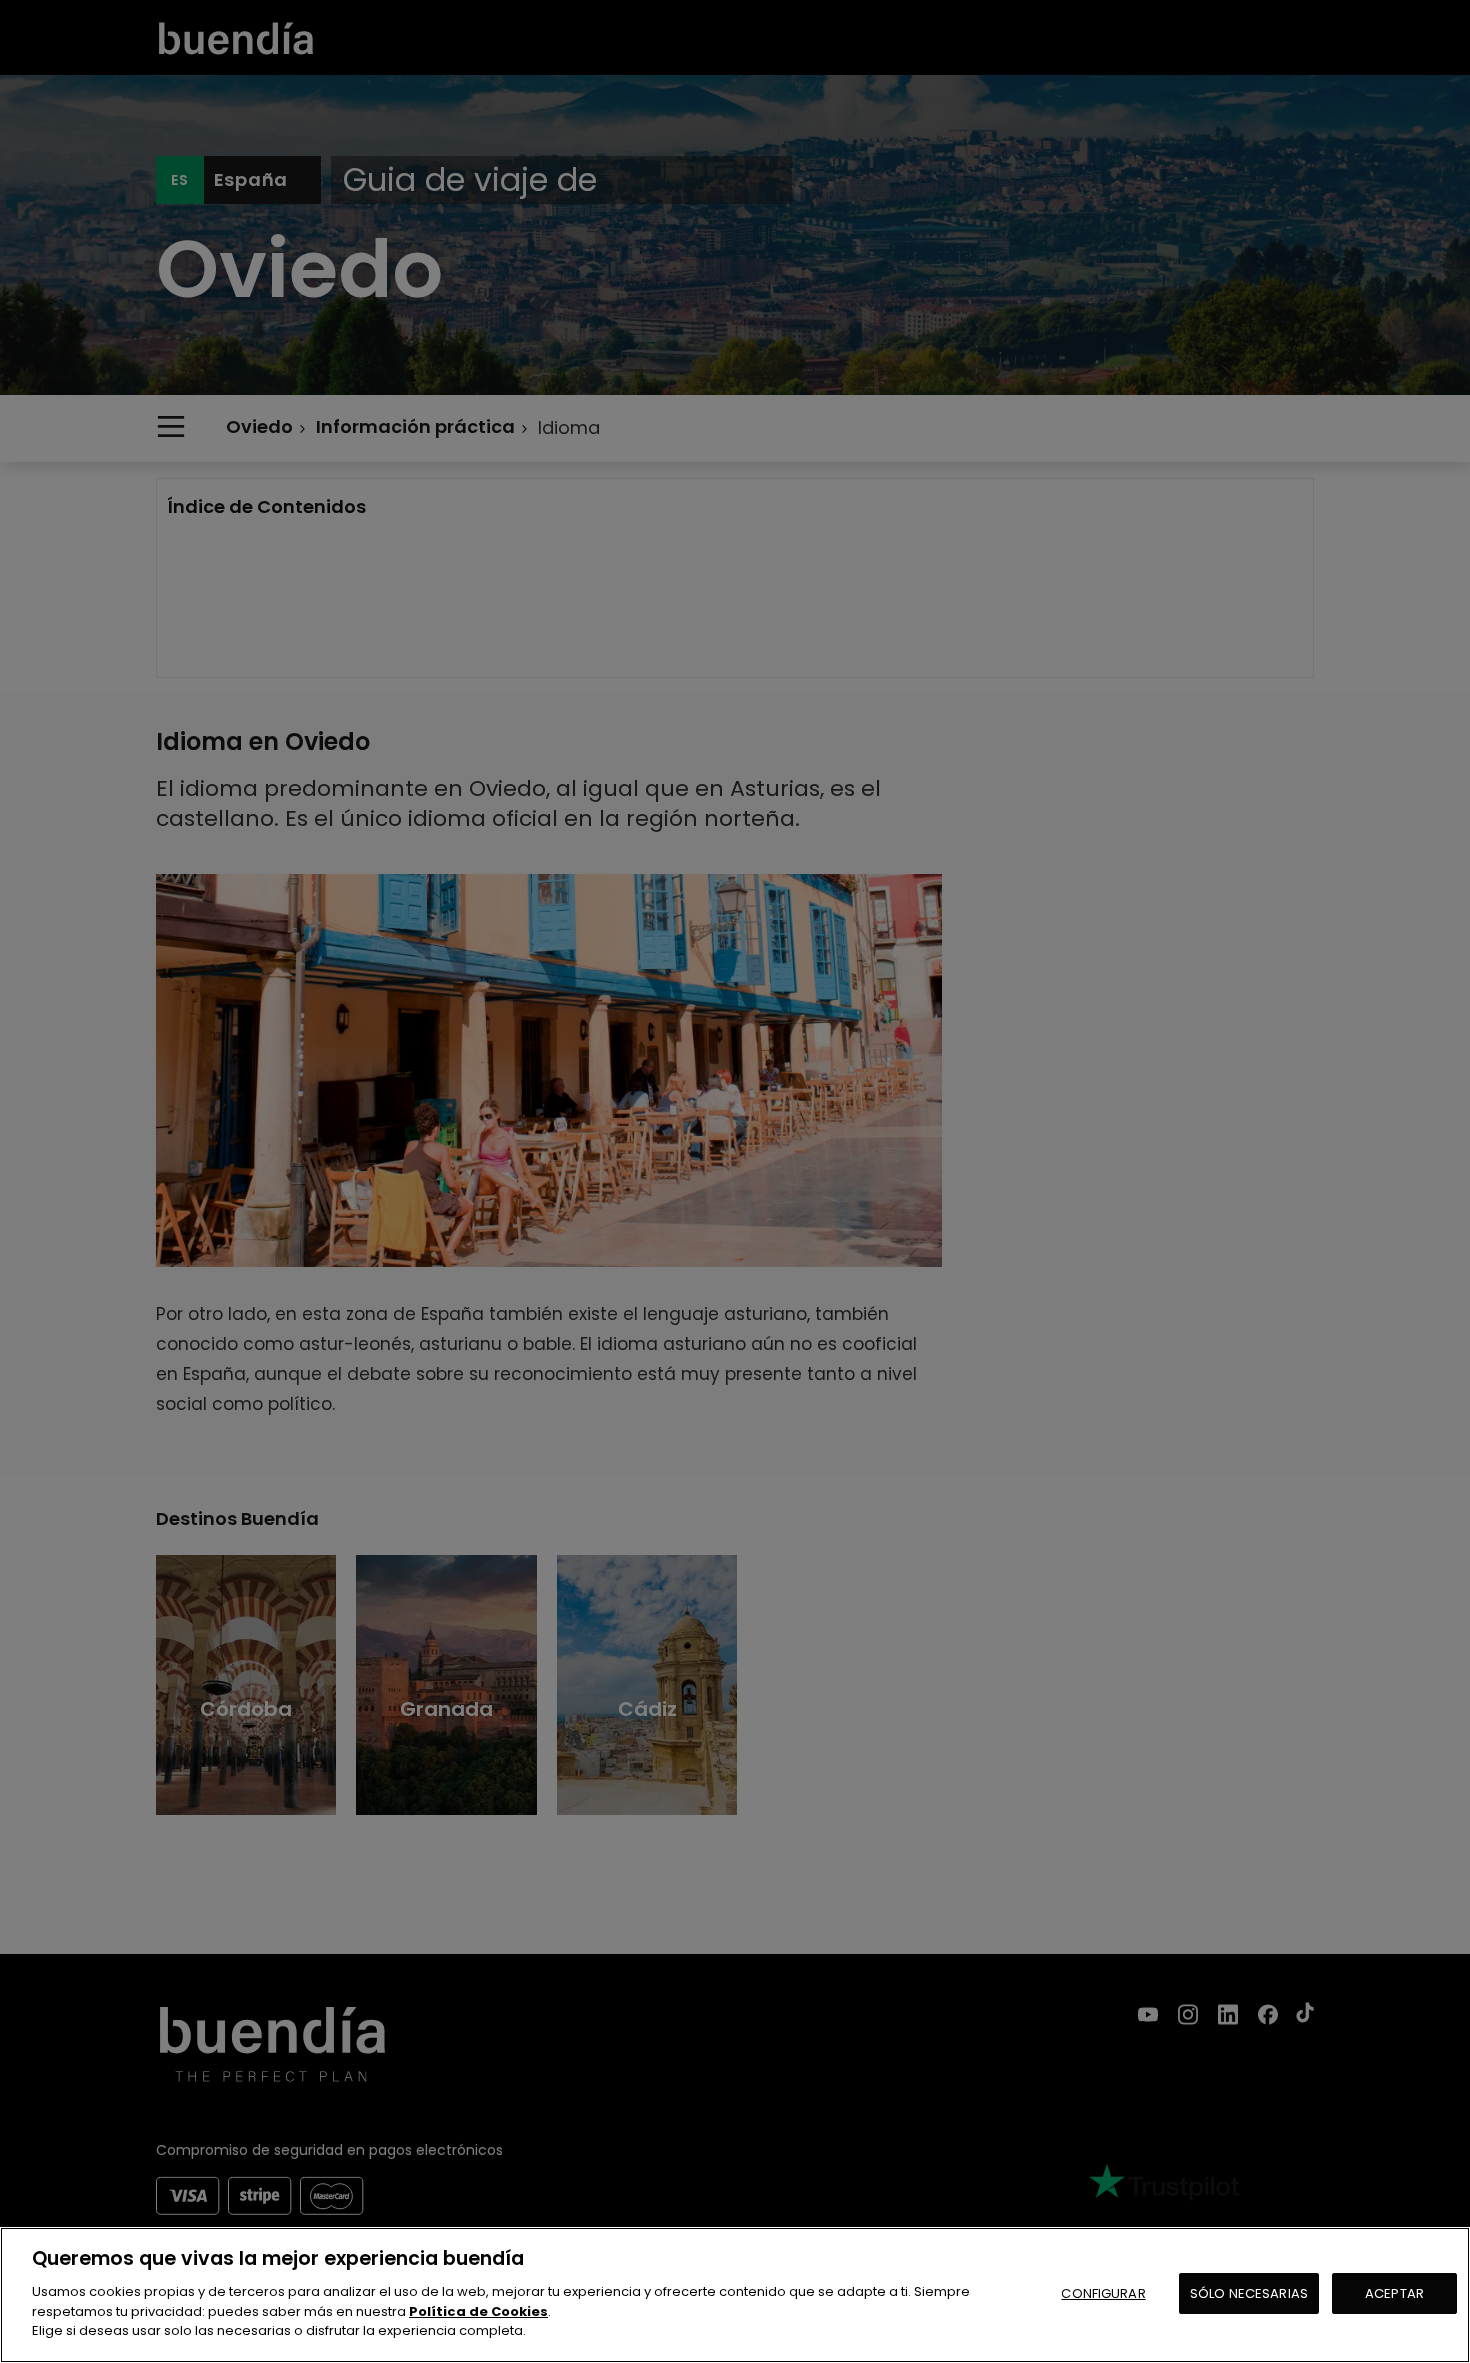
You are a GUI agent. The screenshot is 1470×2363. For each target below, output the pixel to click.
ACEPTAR (1394, 2292)
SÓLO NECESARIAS (1249, 2292)
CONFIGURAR (1103, 2292)
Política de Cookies (478, 2310)
